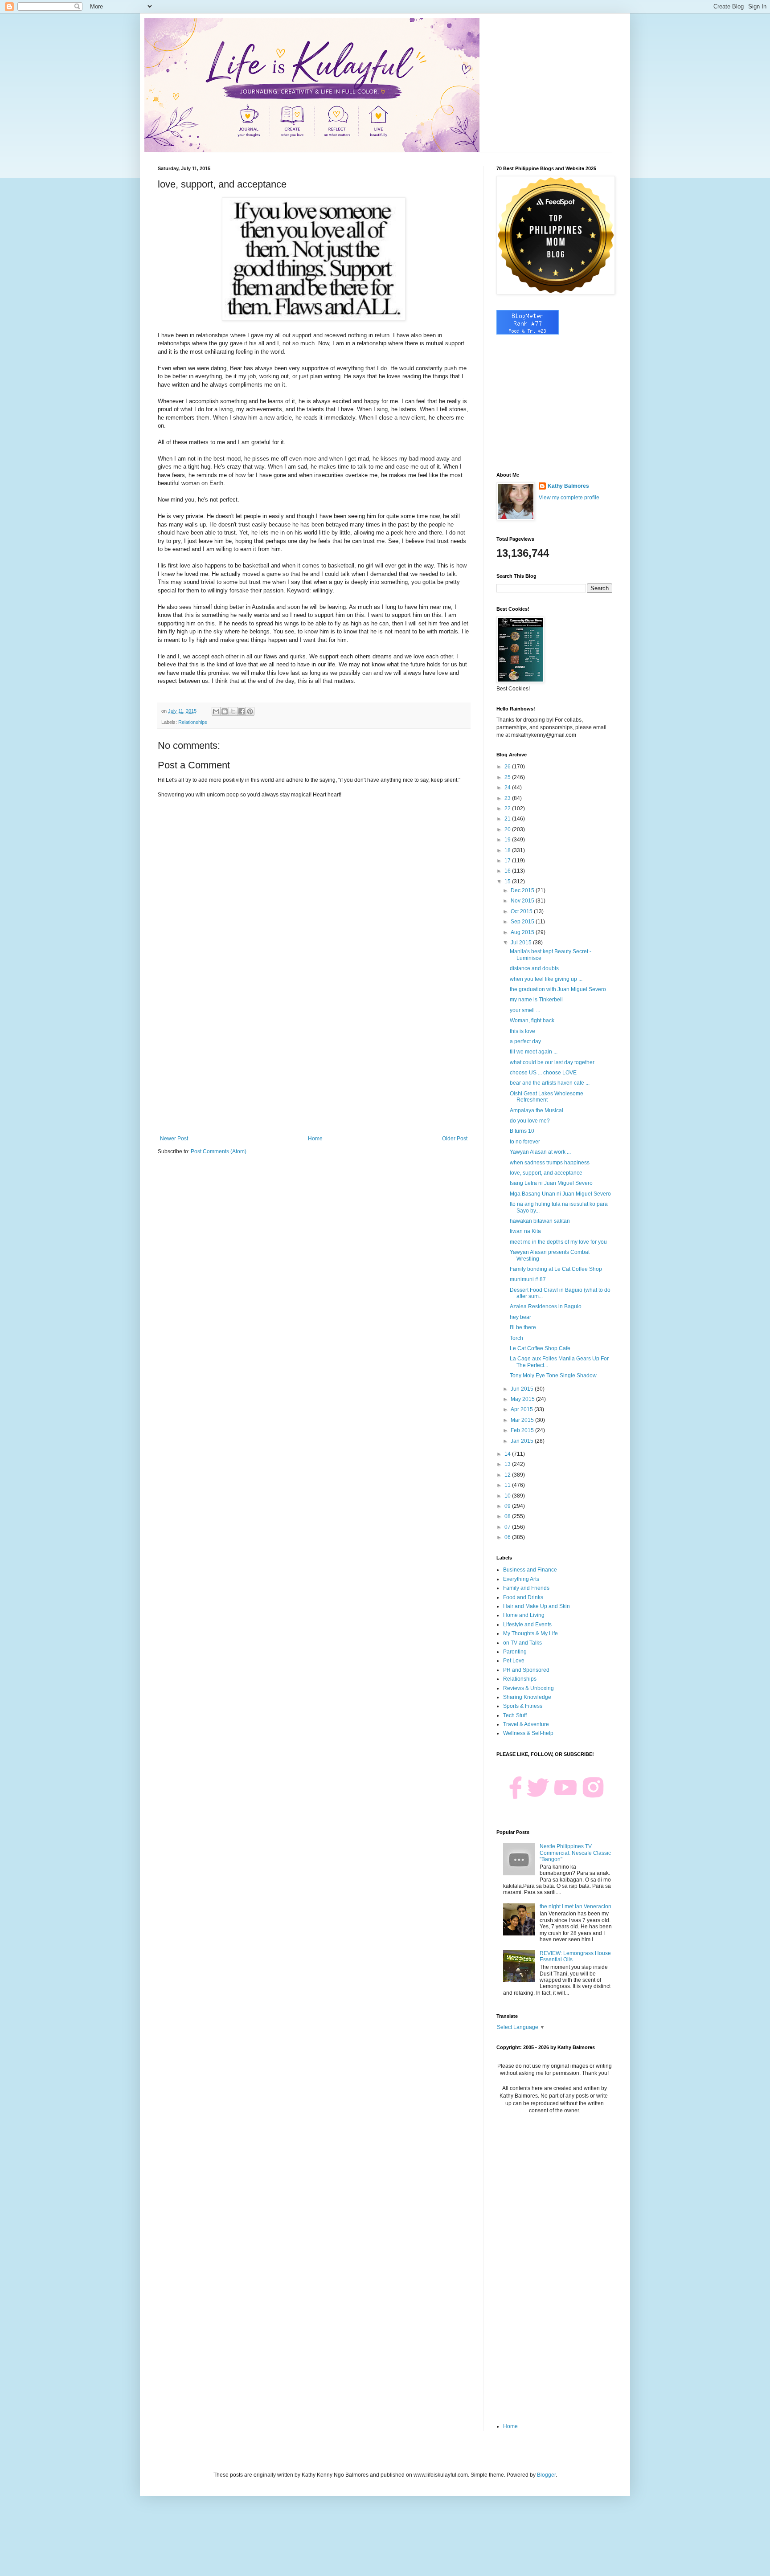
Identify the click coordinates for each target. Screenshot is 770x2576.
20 (508, 829)
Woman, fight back (532, 1021)
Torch (516, 1338)
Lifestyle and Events (527, 1625)
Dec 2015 (523, 890)
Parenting (515, 1652)
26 (508, 767)
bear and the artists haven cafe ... (550, 1083)
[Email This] (216, 711)
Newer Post (174, 1139)
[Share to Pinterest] (250, 711)
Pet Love (514, 1661)
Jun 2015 (523, 1389)
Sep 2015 (523, 922)
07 (508, 1527)
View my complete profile (569, 498)
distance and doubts (534, 968)
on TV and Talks (522, 1643)
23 (508, 798)
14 (508, 1454)
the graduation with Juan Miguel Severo (558, 989)
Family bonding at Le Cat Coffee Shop (556, 1269)
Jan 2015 (523, 1441)
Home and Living (524, 1615)
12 (508, 1475)
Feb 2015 (523, 1430)
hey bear (520, 1317)
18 (508, 850)
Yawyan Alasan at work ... (540, 1152)
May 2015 (523, 1399)
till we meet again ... (534, 1052)
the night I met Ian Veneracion (575, 1906)
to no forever (525, 1142)
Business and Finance (530, 1570)
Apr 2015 (522, 1409)
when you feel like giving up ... (546, 979)
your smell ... (525, 1010)
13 (508, 1464)
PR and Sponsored (526, 1670)
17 (508, 861)
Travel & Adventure (526, 1724)
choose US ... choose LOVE (543, 1073)
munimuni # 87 (528, 1279)
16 (508, 871)
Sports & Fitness (523, 1706)
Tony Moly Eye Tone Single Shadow (553, 1376)
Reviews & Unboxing (528, 1688)
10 (508, 1496)
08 (508, 1516)
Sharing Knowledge (527, 1697)
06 (508, 1537)
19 (508, 840)
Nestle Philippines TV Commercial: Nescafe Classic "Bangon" (575, 1853)
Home (315, 1139)
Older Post (455, 1139)
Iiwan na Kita (525, 1231)
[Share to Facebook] (242, 711)
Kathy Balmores (568, 486)
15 (508, 882)
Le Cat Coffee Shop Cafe (540, 1348)
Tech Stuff (515, 1715)
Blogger (546, 2475)
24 (508, 788)
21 (508, 819)
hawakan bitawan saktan (540, 1221)
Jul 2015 (522, 943)
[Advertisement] (314, 1062)
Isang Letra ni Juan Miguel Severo (551, 1183)
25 (508, 777)
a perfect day (525, 1041)
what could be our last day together (552, 1062)
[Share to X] (233, 711)
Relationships (193, 722)
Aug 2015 (523, 932)
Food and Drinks (523, 1597)
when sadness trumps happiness (550, 1163)
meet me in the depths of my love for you (558, 1242)
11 (508, 1485)
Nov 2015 (523, 901)
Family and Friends (526, 1588)
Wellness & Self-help (528, 1733)
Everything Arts (521, 1579)
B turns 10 (522, 1131)
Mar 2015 (523, 1420)
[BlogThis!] (225, 711)
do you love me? (530, 1121)
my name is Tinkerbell (536, 1000)
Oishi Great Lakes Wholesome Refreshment (547, 1097)
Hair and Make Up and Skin (537, 1606)
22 (508, 808)
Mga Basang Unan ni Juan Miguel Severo (560, 1194)
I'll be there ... (526, 1327)
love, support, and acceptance (546, 1173)
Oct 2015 (522, 911)
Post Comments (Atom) (219, 1151)
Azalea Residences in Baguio (546, 1306)
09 (508, 1506)
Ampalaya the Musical (537, 1110)
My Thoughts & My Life (530, 1633)
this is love (522, 1031)
